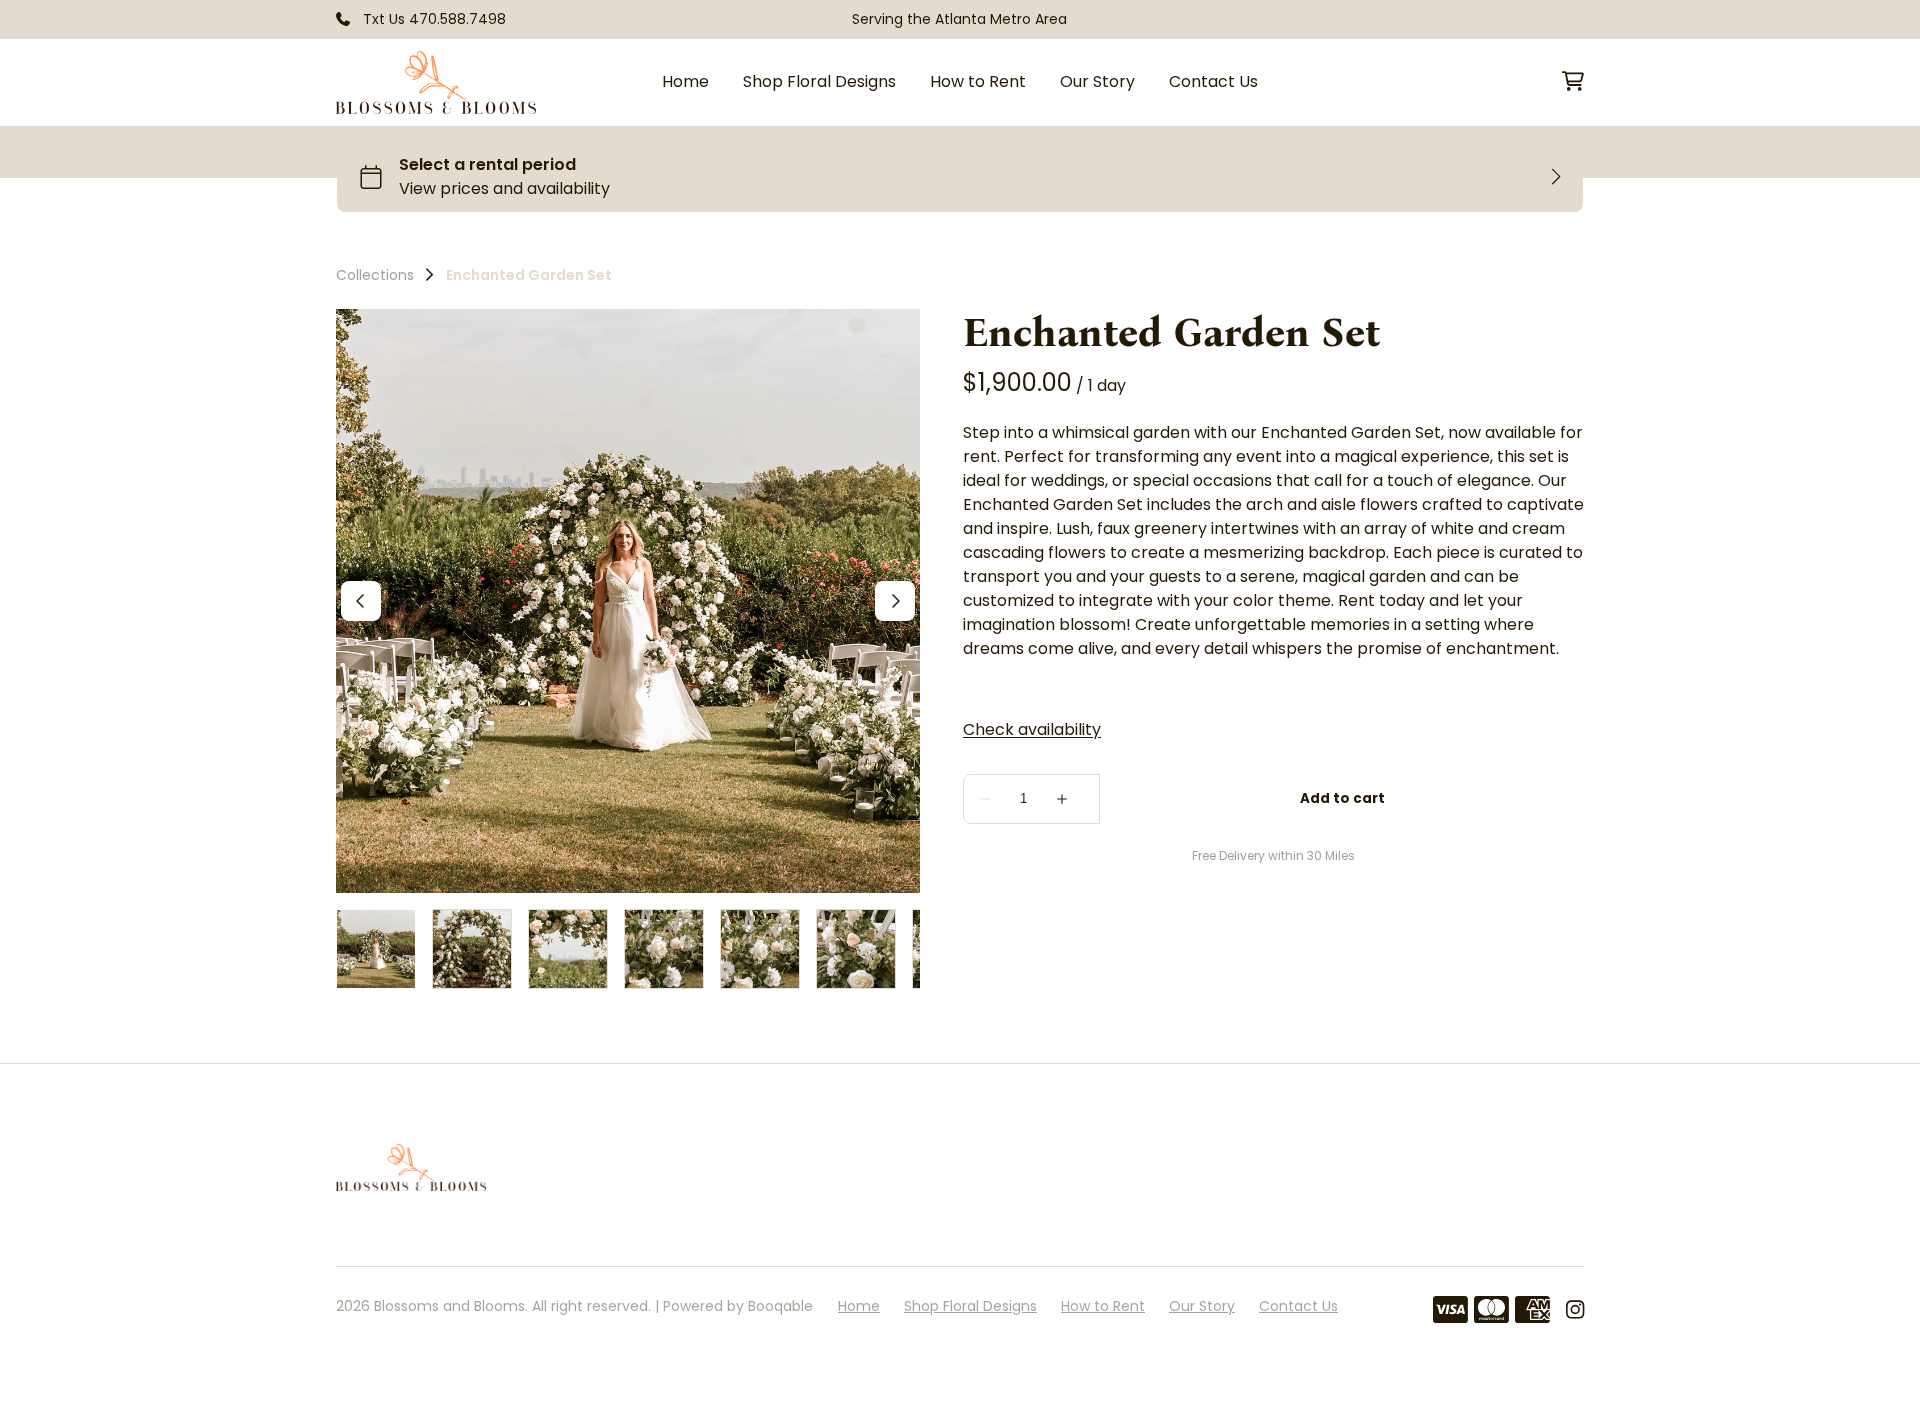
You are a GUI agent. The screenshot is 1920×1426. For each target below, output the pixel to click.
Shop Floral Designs (819, 81)
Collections (375, 275)
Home (685, 81)
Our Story (1097, 81)
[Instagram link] (1575, 1310)
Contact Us (1213, 81)
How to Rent (978, 81)
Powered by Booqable (738, 1306)
